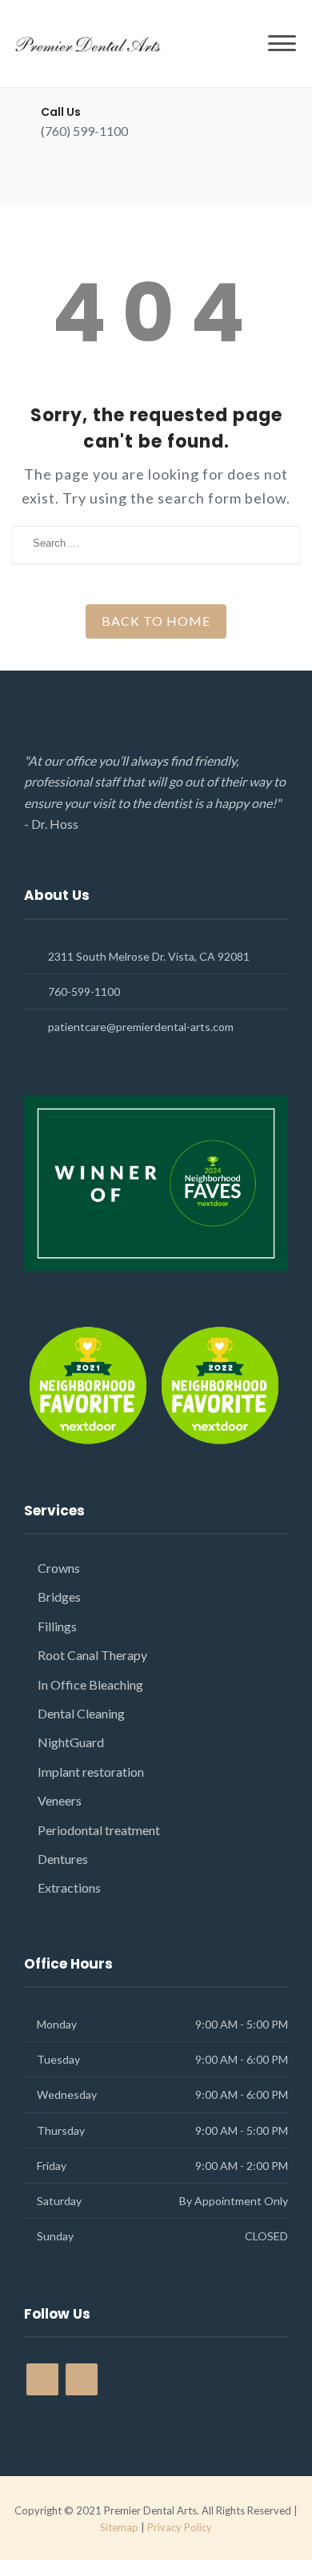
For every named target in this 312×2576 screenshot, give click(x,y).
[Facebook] (46, 177)
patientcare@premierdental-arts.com (141, 1027)
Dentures (63, 1859)
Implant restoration (91, 1772)
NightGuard (71, 1742)
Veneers (60, 1800)
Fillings (57, 1626)
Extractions (69, 1887)
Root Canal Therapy (92, 1655)
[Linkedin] (102, 177)
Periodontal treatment (99, 1830)
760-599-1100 (84, 991)
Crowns (59, 1568)
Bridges (59, 1597)
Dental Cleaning (81, 1713)
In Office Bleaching (90, 1684)
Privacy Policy (180, 2527)
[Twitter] (74, 177)
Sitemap (119, 2527)
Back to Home (156, 621)
